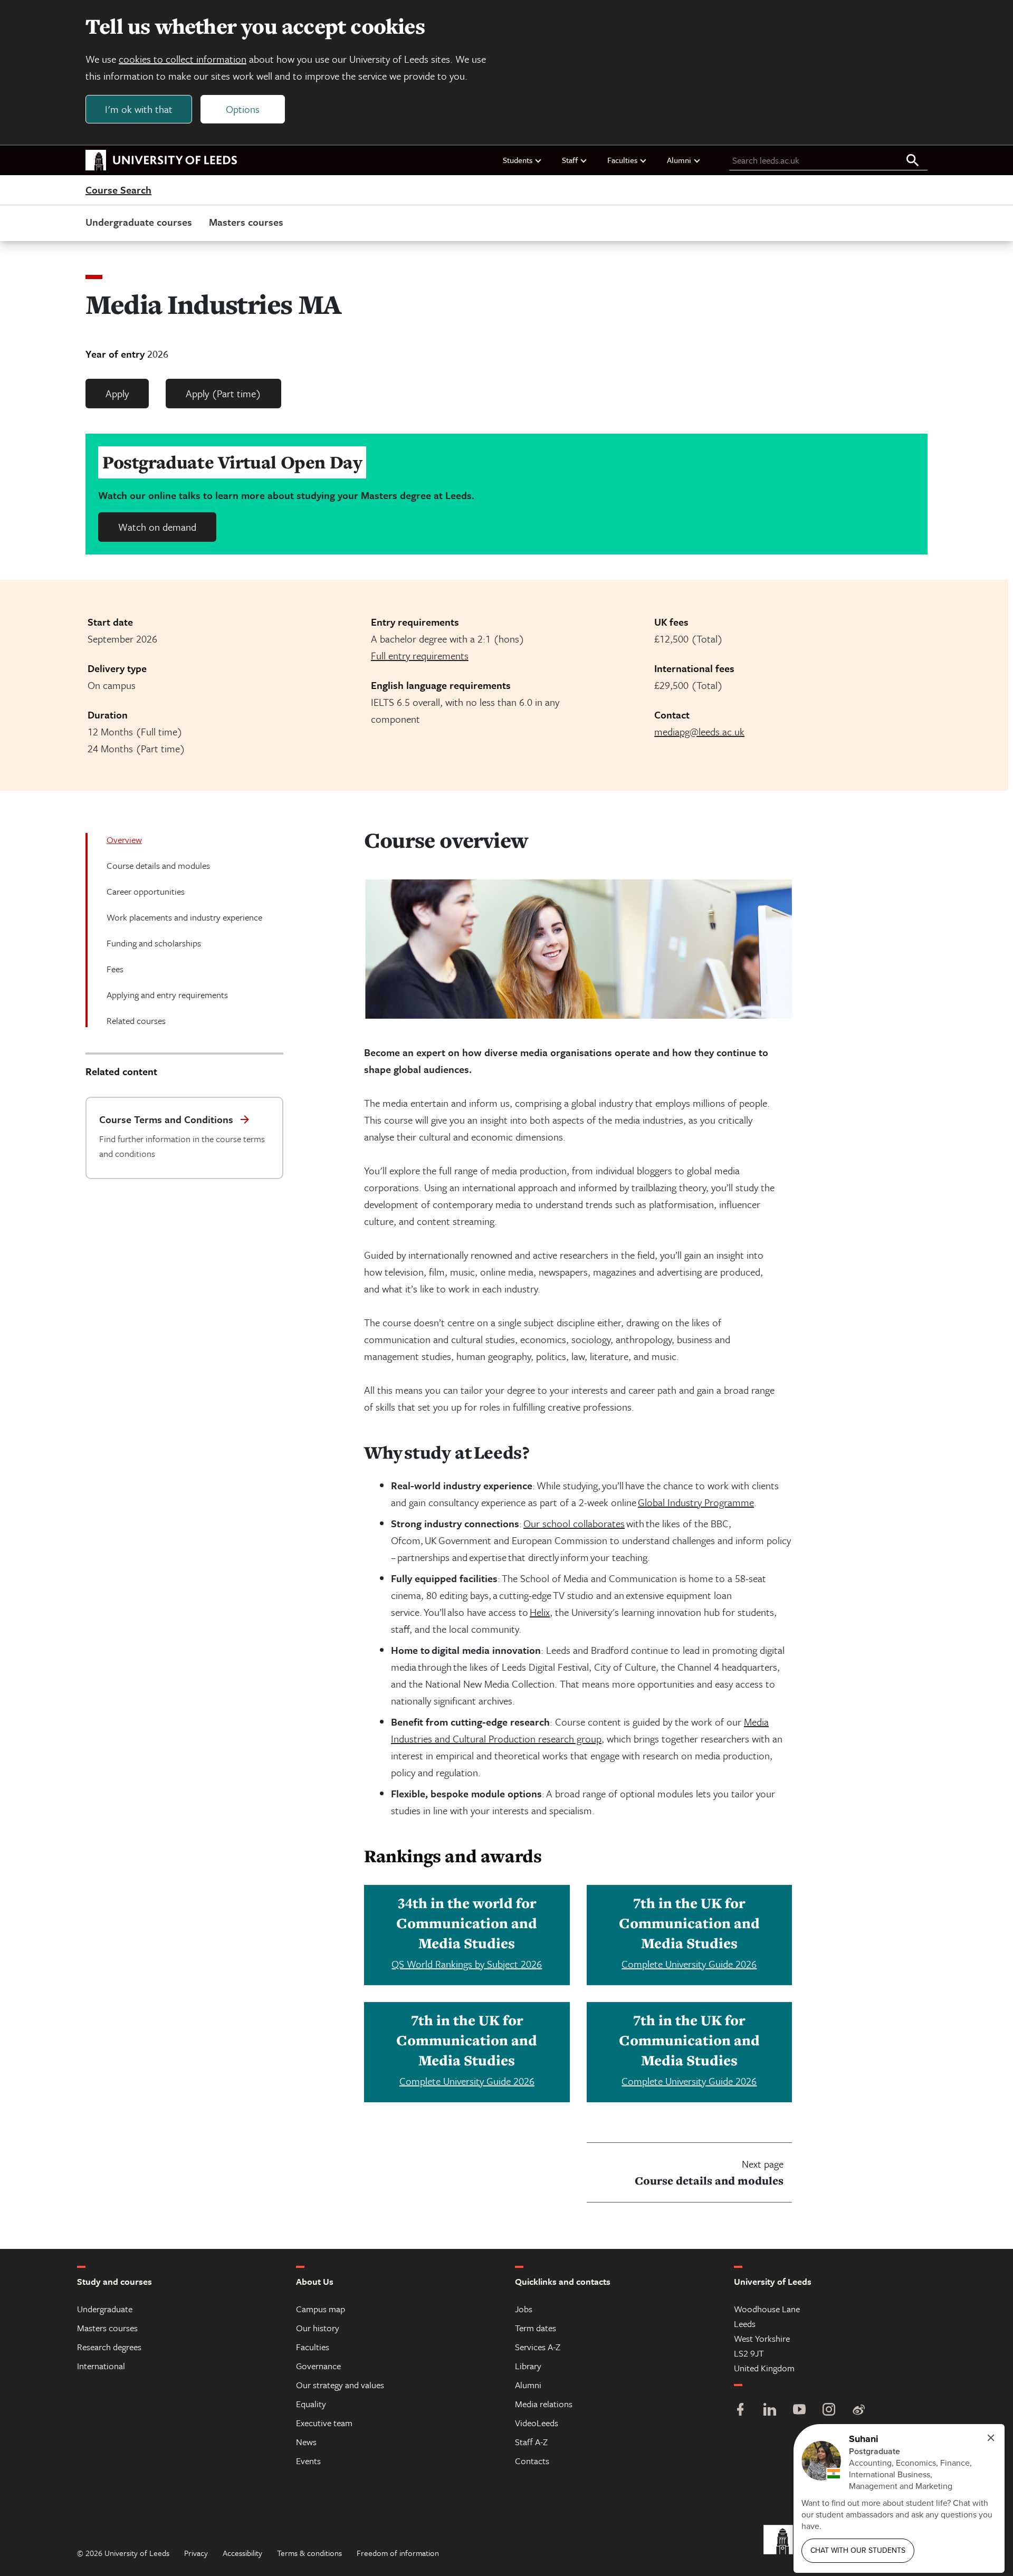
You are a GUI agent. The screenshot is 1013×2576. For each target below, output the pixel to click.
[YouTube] (799, 2411)
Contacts (532, 2461)
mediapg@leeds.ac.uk (699, 731)
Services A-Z (538, 2347)
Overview (124, 840)
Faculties (622, 160)
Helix (540, 1612)
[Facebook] (740, 2411)
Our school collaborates (574, 1523)
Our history (318, 2328)
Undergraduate (105, 2309)
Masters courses (246, 222)
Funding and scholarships (154, 943)
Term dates (536, 2328)
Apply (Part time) (223, 393)
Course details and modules (158, 865)
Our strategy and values (340, 2385)
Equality (311, 2404)
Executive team (324, 2423)
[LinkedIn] (770, 2411)
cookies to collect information (183, 59)
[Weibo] (858, 2411)
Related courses (136, 1021)
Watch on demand (157, 527)
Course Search (118, 190)
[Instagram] (829, 2411)
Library (528, 2366)
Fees (115, 969)
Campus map (321, 2309)
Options (243, 109)
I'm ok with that (139, 109)
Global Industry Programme (696, 1502)
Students (518, 160)
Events (308, 2461)
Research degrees (109, 2347)
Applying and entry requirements (167, 995)
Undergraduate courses (139, 222)
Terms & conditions (309, 2553)
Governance (318, 2366)
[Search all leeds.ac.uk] (913, 161)
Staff (570, 160)
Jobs (524, 2309)
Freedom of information (398, 2553)
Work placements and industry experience (184, 917)
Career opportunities (146, 891)
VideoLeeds (537, 2423)
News (306, 2442)
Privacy (196, 2553)
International (101, 2366)
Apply (117, 393)
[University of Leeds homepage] (161, 160)
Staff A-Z (531, 2442)
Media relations (544, 2404)
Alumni (679, 160)
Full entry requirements (420, 655)
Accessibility (242, 2553)
